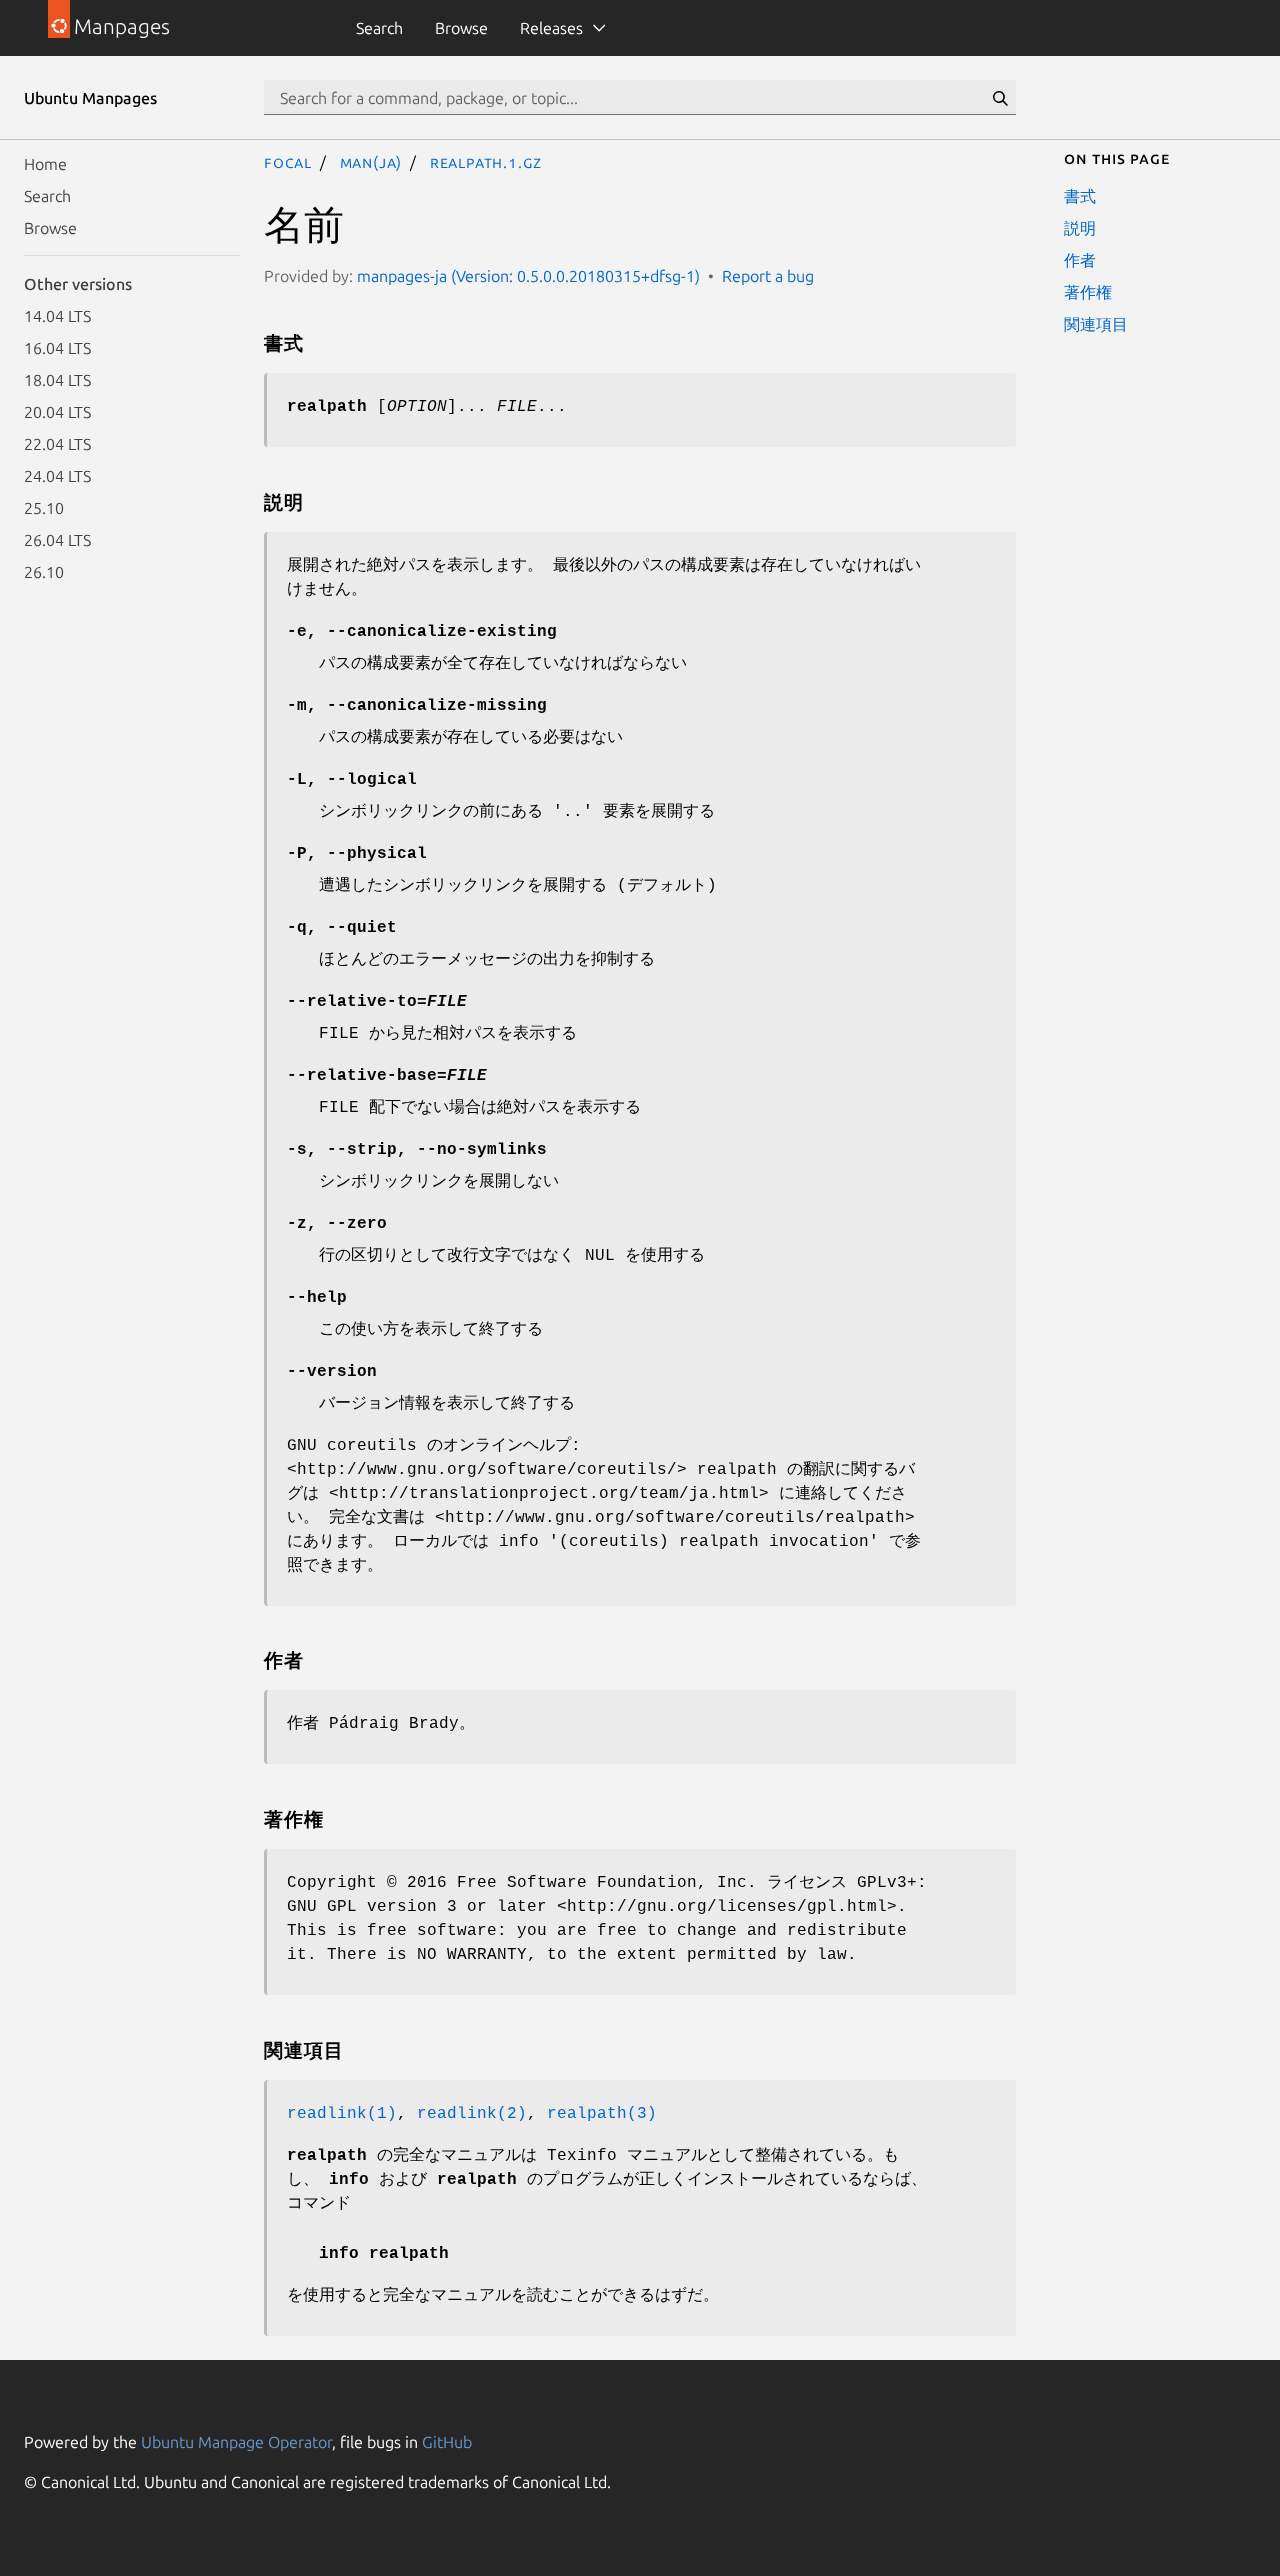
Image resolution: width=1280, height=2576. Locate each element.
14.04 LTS (57, 316)
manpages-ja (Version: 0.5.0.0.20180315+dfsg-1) (528, 276)
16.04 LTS (57, 348)
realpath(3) (602, 2114)
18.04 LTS (57, 380)
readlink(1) (342, 2114)
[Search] (1000, 98)
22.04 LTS (57, 444)
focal (288, 162)
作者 (1080, 260)
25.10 (44, 508)
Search (379, 28)
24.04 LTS (57, 476)
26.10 (44, 572)
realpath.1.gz (486, 162)
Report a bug (768, 276)
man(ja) (371, 162)
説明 (1080, 228)
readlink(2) (472, 2114)
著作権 (1088, 292)
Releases (551, 28)
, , (417, 1150)
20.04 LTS (57, 412)
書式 (1080, 196)
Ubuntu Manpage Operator (236, 2442)
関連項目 (1096, 324)
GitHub (447, 2442)
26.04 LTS (57, 540)
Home (45, 164)
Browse (461, 28)
